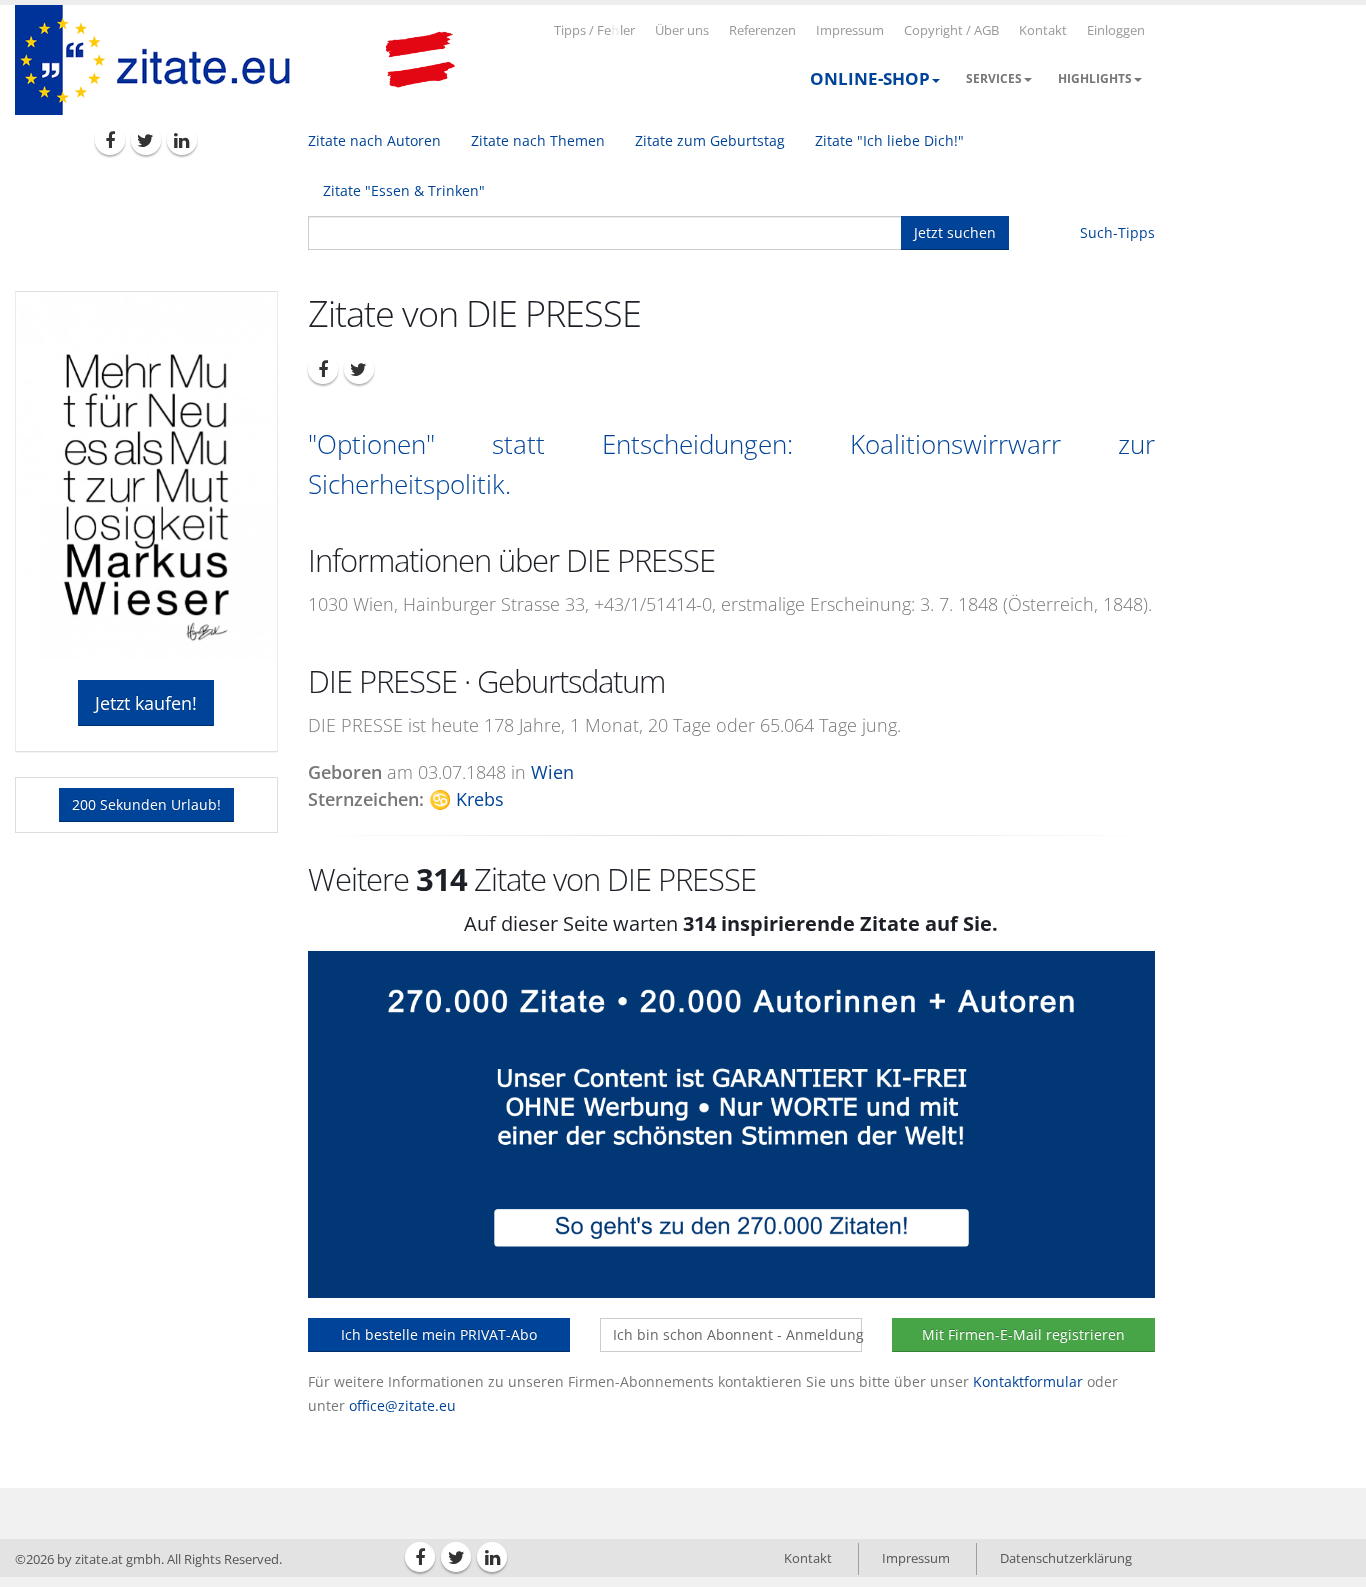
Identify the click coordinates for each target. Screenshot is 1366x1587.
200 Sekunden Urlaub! (146, 804)
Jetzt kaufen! (146, 703)
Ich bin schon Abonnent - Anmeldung (737, 1334)
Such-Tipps (1117, 232)
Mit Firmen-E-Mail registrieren (1023, 1334)
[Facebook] (110, 140)
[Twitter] (146, 140)
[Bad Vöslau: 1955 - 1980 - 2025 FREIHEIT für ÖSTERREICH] (420, 60)
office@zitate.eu (402, 1405)
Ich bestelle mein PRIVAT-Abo (439, 1334)
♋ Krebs (466, 799)
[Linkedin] (182, 140)
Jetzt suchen (955, 232)
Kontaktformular (1028, 1381)
